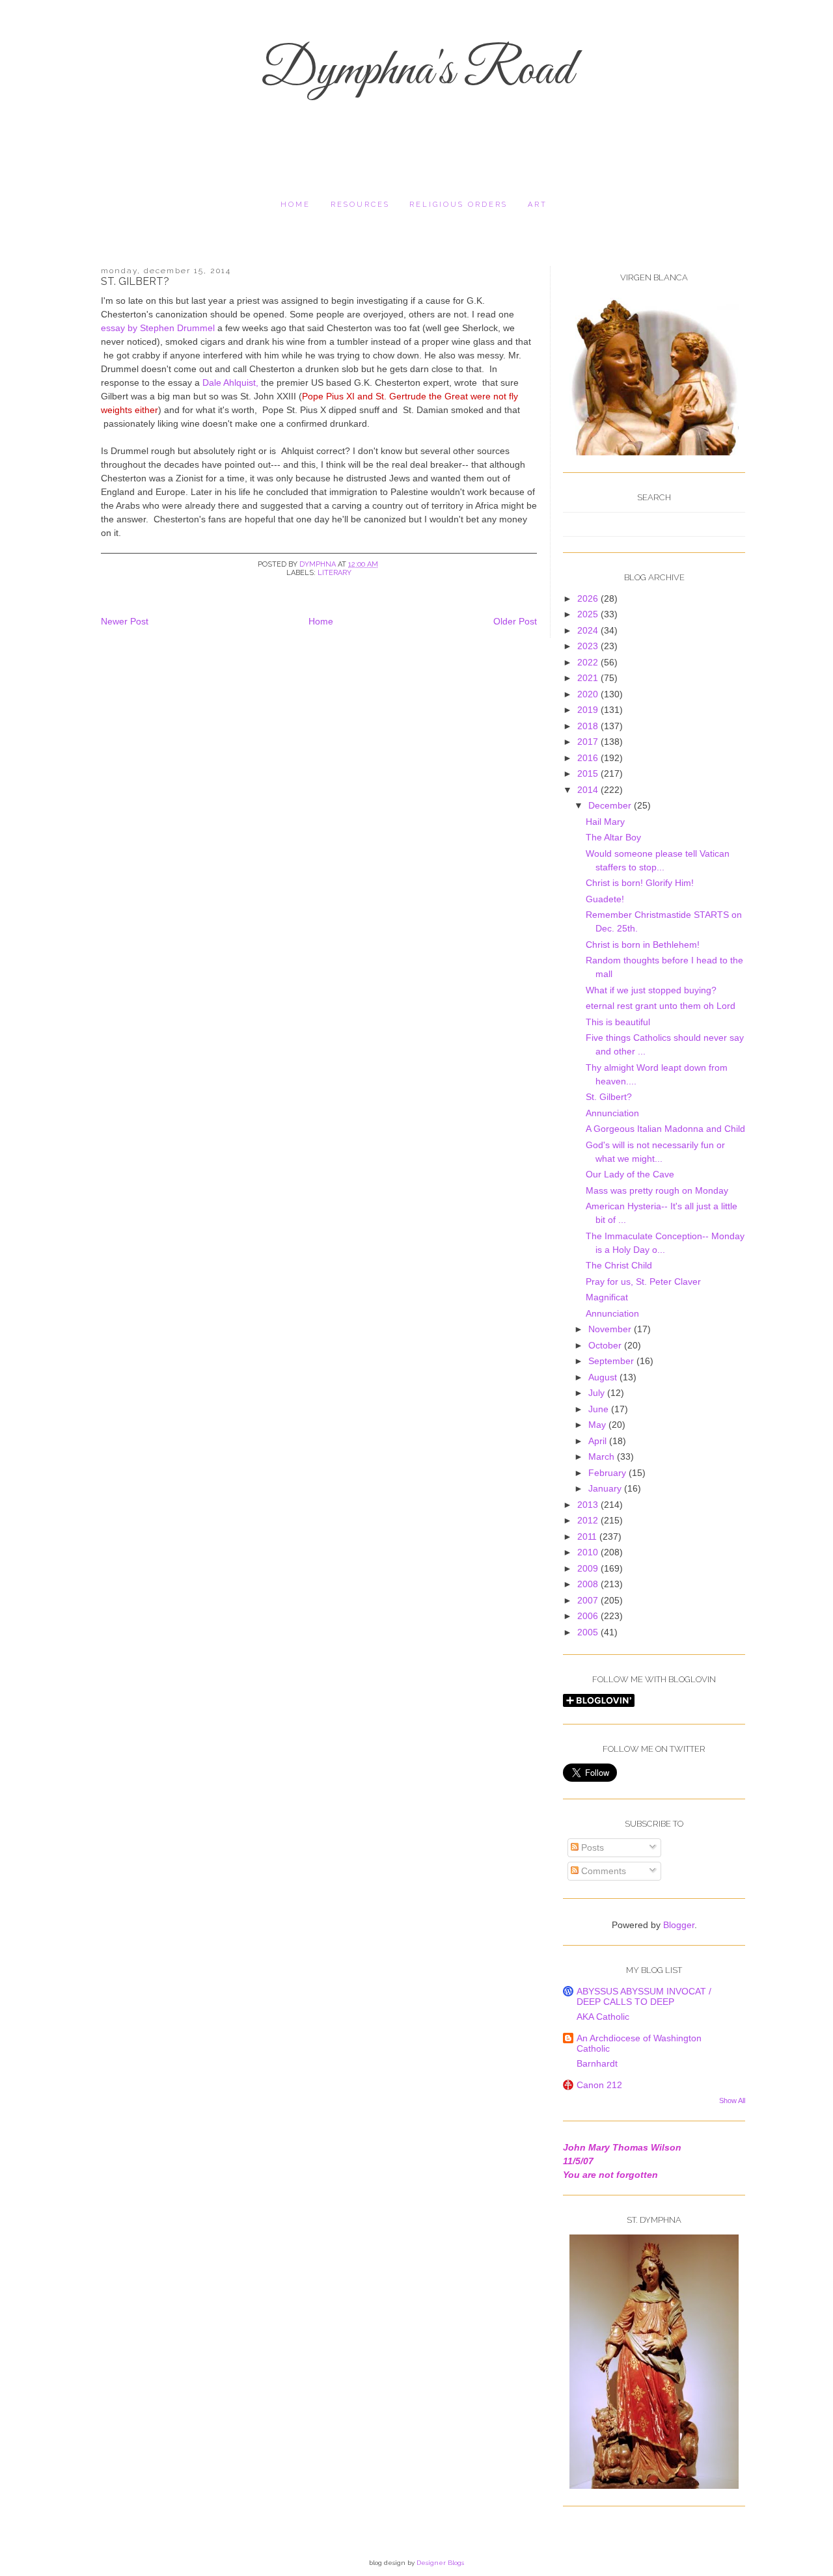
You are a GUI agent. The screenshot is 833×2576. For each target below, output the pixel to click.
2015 (589, 773)
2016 (589, 758)
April (599, 1441)
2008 (589, 1584)
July (598, 1393)
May (598, 1425)
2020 (589, 694)
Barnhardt (597, 2063)
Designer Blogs (440, 2563)
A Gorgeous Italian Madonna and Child (665, 1129)
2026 (589, 598)
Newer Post (125, 621)
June (600, 1409)
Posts (591, 1847)
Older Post (515, 621)
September (612, 1361)
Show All (732, 2100)
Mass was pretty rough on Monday (657, 1190)
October (606, 1345)
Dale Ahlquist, (230, 382)
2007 (589, 1600)
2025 (589, 614)
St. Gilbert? (609, 1097)
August (604, 1377)
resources (360, 205)
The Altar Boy (613, 837)
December (611, 805)
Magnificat (607, 1297)
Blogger (679, 1925)
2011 (588, 1536)
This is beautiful (618, 1022)
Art (538, 205)
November (611, 1329)
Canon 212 (599, 2085)
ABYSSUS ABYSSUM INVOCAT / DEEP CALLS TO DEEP (644, 1996)
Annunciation (612, 1113)
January (606, 1488)
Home (295, 205)
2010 (589, 1552)
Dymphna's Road (416, 72)
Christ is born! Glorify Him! (640, 883)
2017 (589, 742)
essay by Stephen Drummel (158, 328)
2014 (589, 790)
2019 (589, 710)
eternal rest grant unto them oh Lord (661, 1006)
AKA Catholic (603, 2017)
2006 (589, 1616)
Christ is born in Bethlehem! (643, 945)
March (603, 1456)
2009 (589, 1568)
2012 (589, 1520)
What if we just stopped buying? (651, 990)
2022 (589, 662)
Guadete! (605, 899)
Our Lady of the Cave (630, 1174)
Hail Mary (605, 822)
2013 (589, 1505)
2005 (589, 1632)
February (608, 1473)
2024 (589, 630)
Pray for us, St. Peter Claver (643, 1281)
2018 (589, 726)
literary (335, 573)
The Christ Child (619, 1265)
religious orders (458, 205)
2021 (589, 678)
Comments (602, 1871)
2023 (589, 646)
